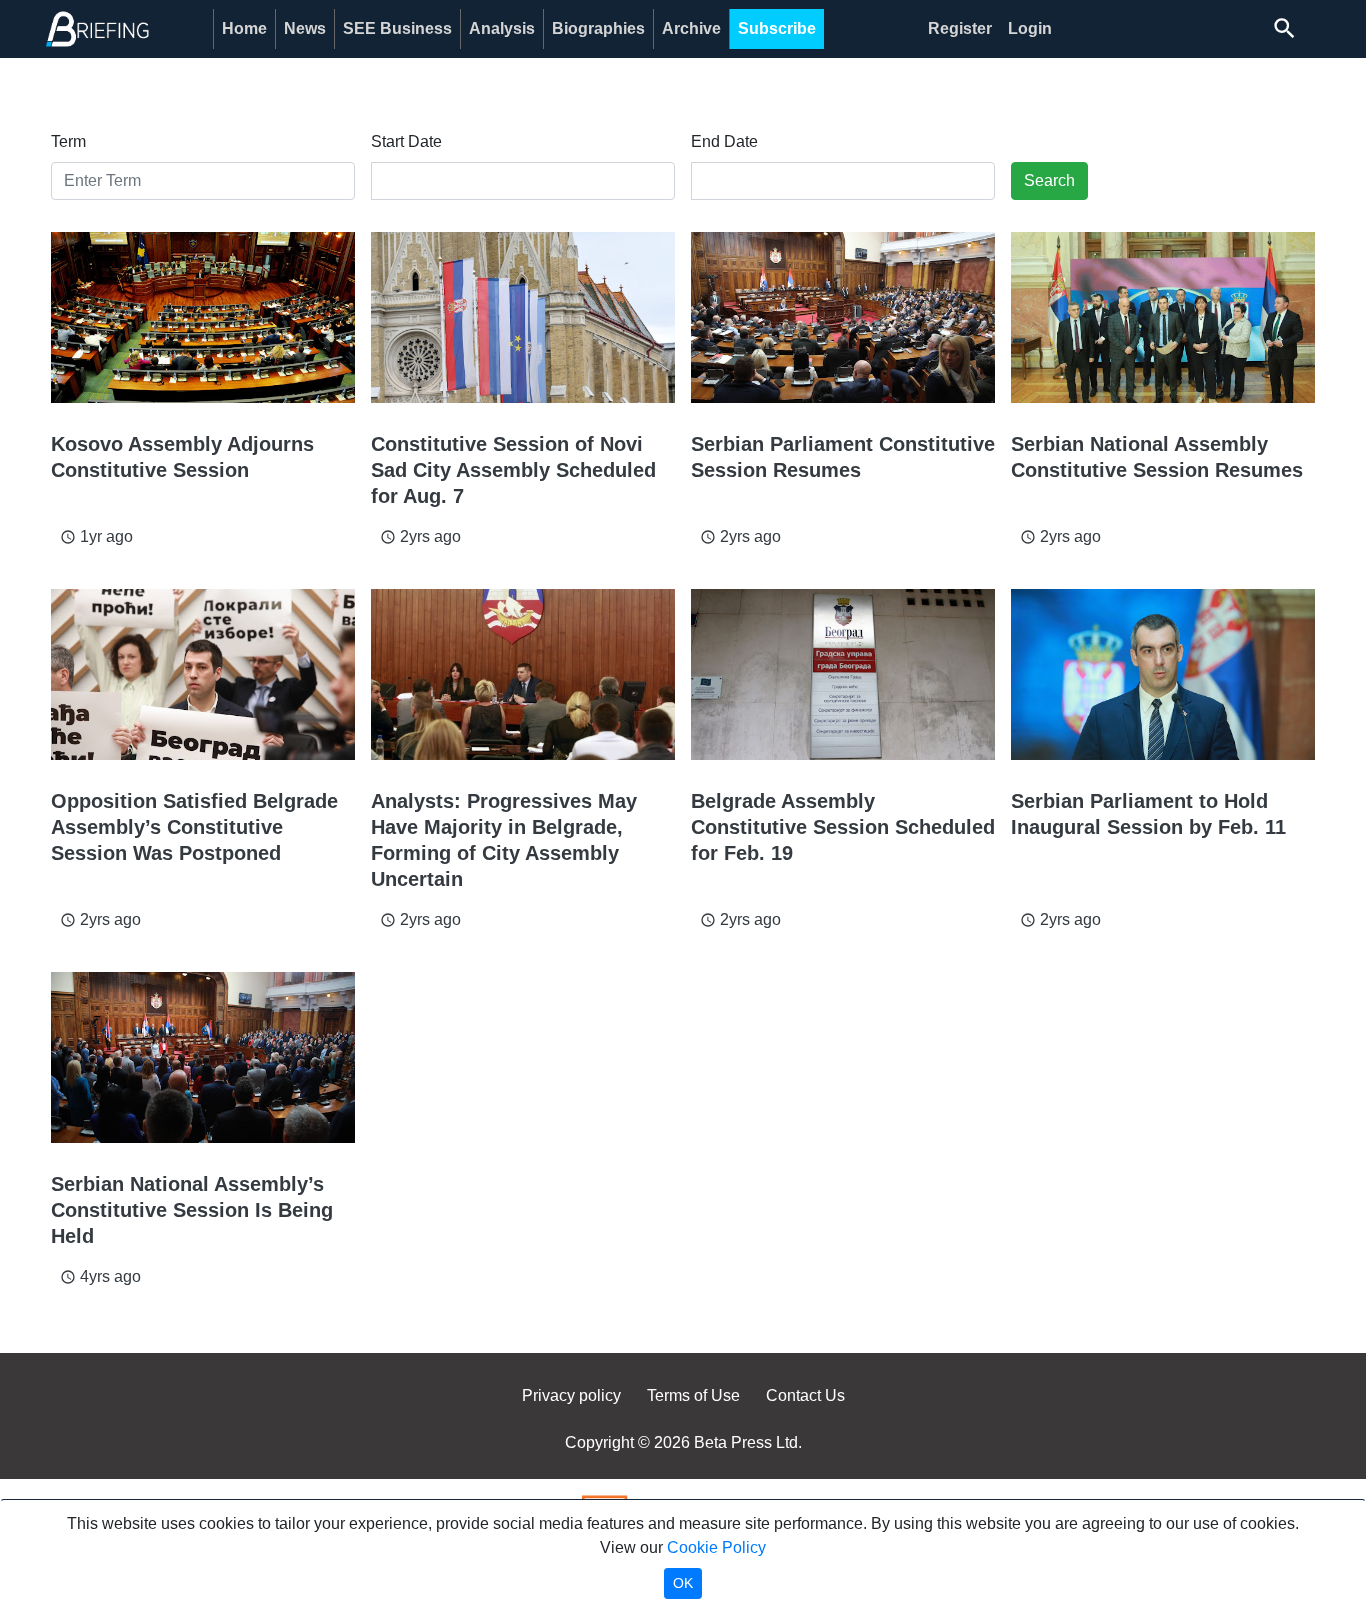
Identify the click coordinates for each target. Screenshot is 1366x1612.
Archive (691, 28)
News (305, 28)
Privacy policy (571, 1395)
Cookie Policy (716, 1547)
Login (1030, 28)
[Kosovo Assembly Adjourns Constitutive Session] (203, 317)
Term (68, 141)
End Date (724, 141)
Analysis (502, 28)
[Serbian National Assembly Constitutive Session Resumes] (1163, 317)
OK (683, 1583)
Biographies (598, 28)
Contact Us (805, 1395)
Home (244, 28)
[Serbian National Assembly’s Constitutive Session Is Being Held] (203, 1057)
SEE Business (397, 28)
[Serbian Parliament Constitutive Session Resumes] (843, 317)
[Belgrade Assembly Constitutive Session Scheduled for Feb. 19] (843, 674)
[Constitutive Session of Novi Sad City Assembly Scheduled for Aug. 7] (523, 317)
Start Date (406, 141)
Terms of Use (693, 1395)
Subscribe (777, 28)
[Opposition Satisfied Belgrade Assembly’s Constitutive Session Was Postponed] (203, 674)
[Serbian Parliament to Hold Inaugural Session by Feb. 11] (1163, 674)
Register (960, 28)
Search (1049, 180)
